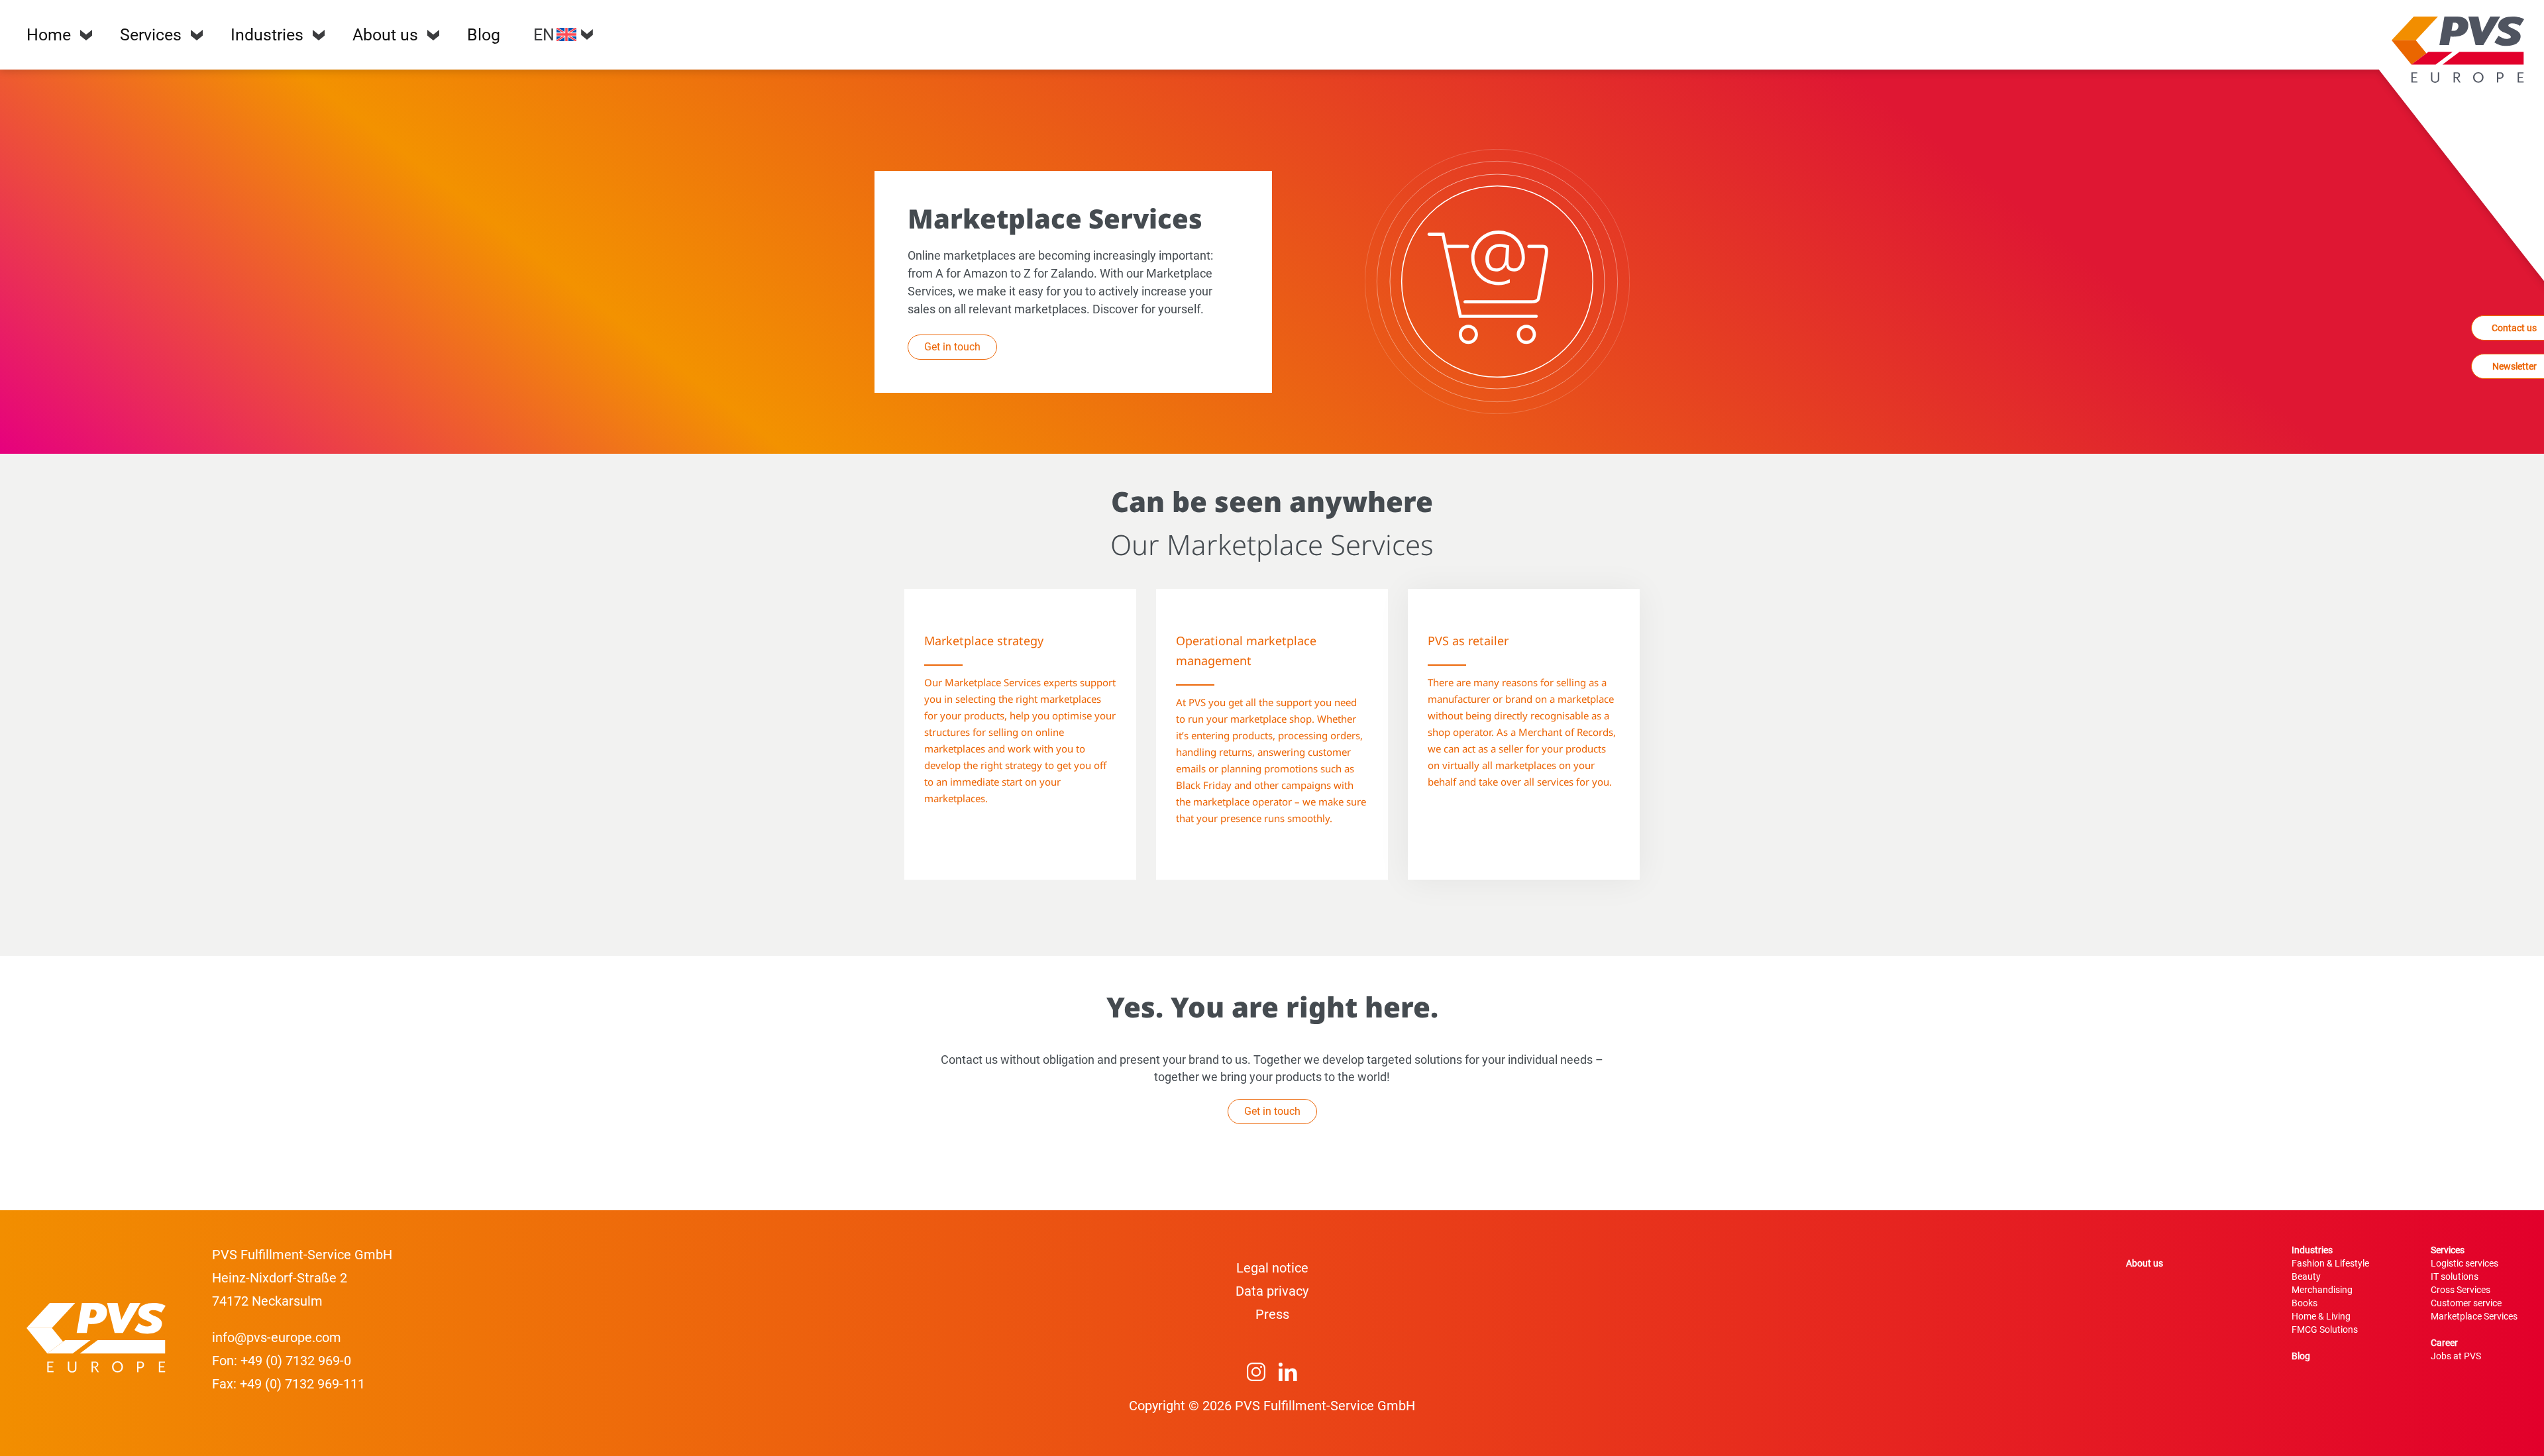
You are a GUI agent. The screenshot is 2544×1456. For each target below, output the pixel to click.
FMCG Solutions (2325, 1329)
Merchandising (2322, 1290)
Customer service (2466, 1303)
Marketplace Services (2474, 1316)
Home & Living (2321, 1316)
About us (385, 35)
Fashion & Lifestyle (2330, 1263)
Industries (267, 35)
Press (1272, 1314)
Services (151, 35)
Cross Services (2461, 1290)
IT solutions (2455, 1276)
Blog (484, 35)
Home (49, 35)
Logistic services (2464, 1263)
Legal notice (1272, 1268)
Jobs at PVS (2456, 1356)
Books (2305, 1303)
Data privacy (1272, 1291)
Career (2444, 1343)
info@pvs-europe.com (277, 1337)
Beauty (2306, 1276)
